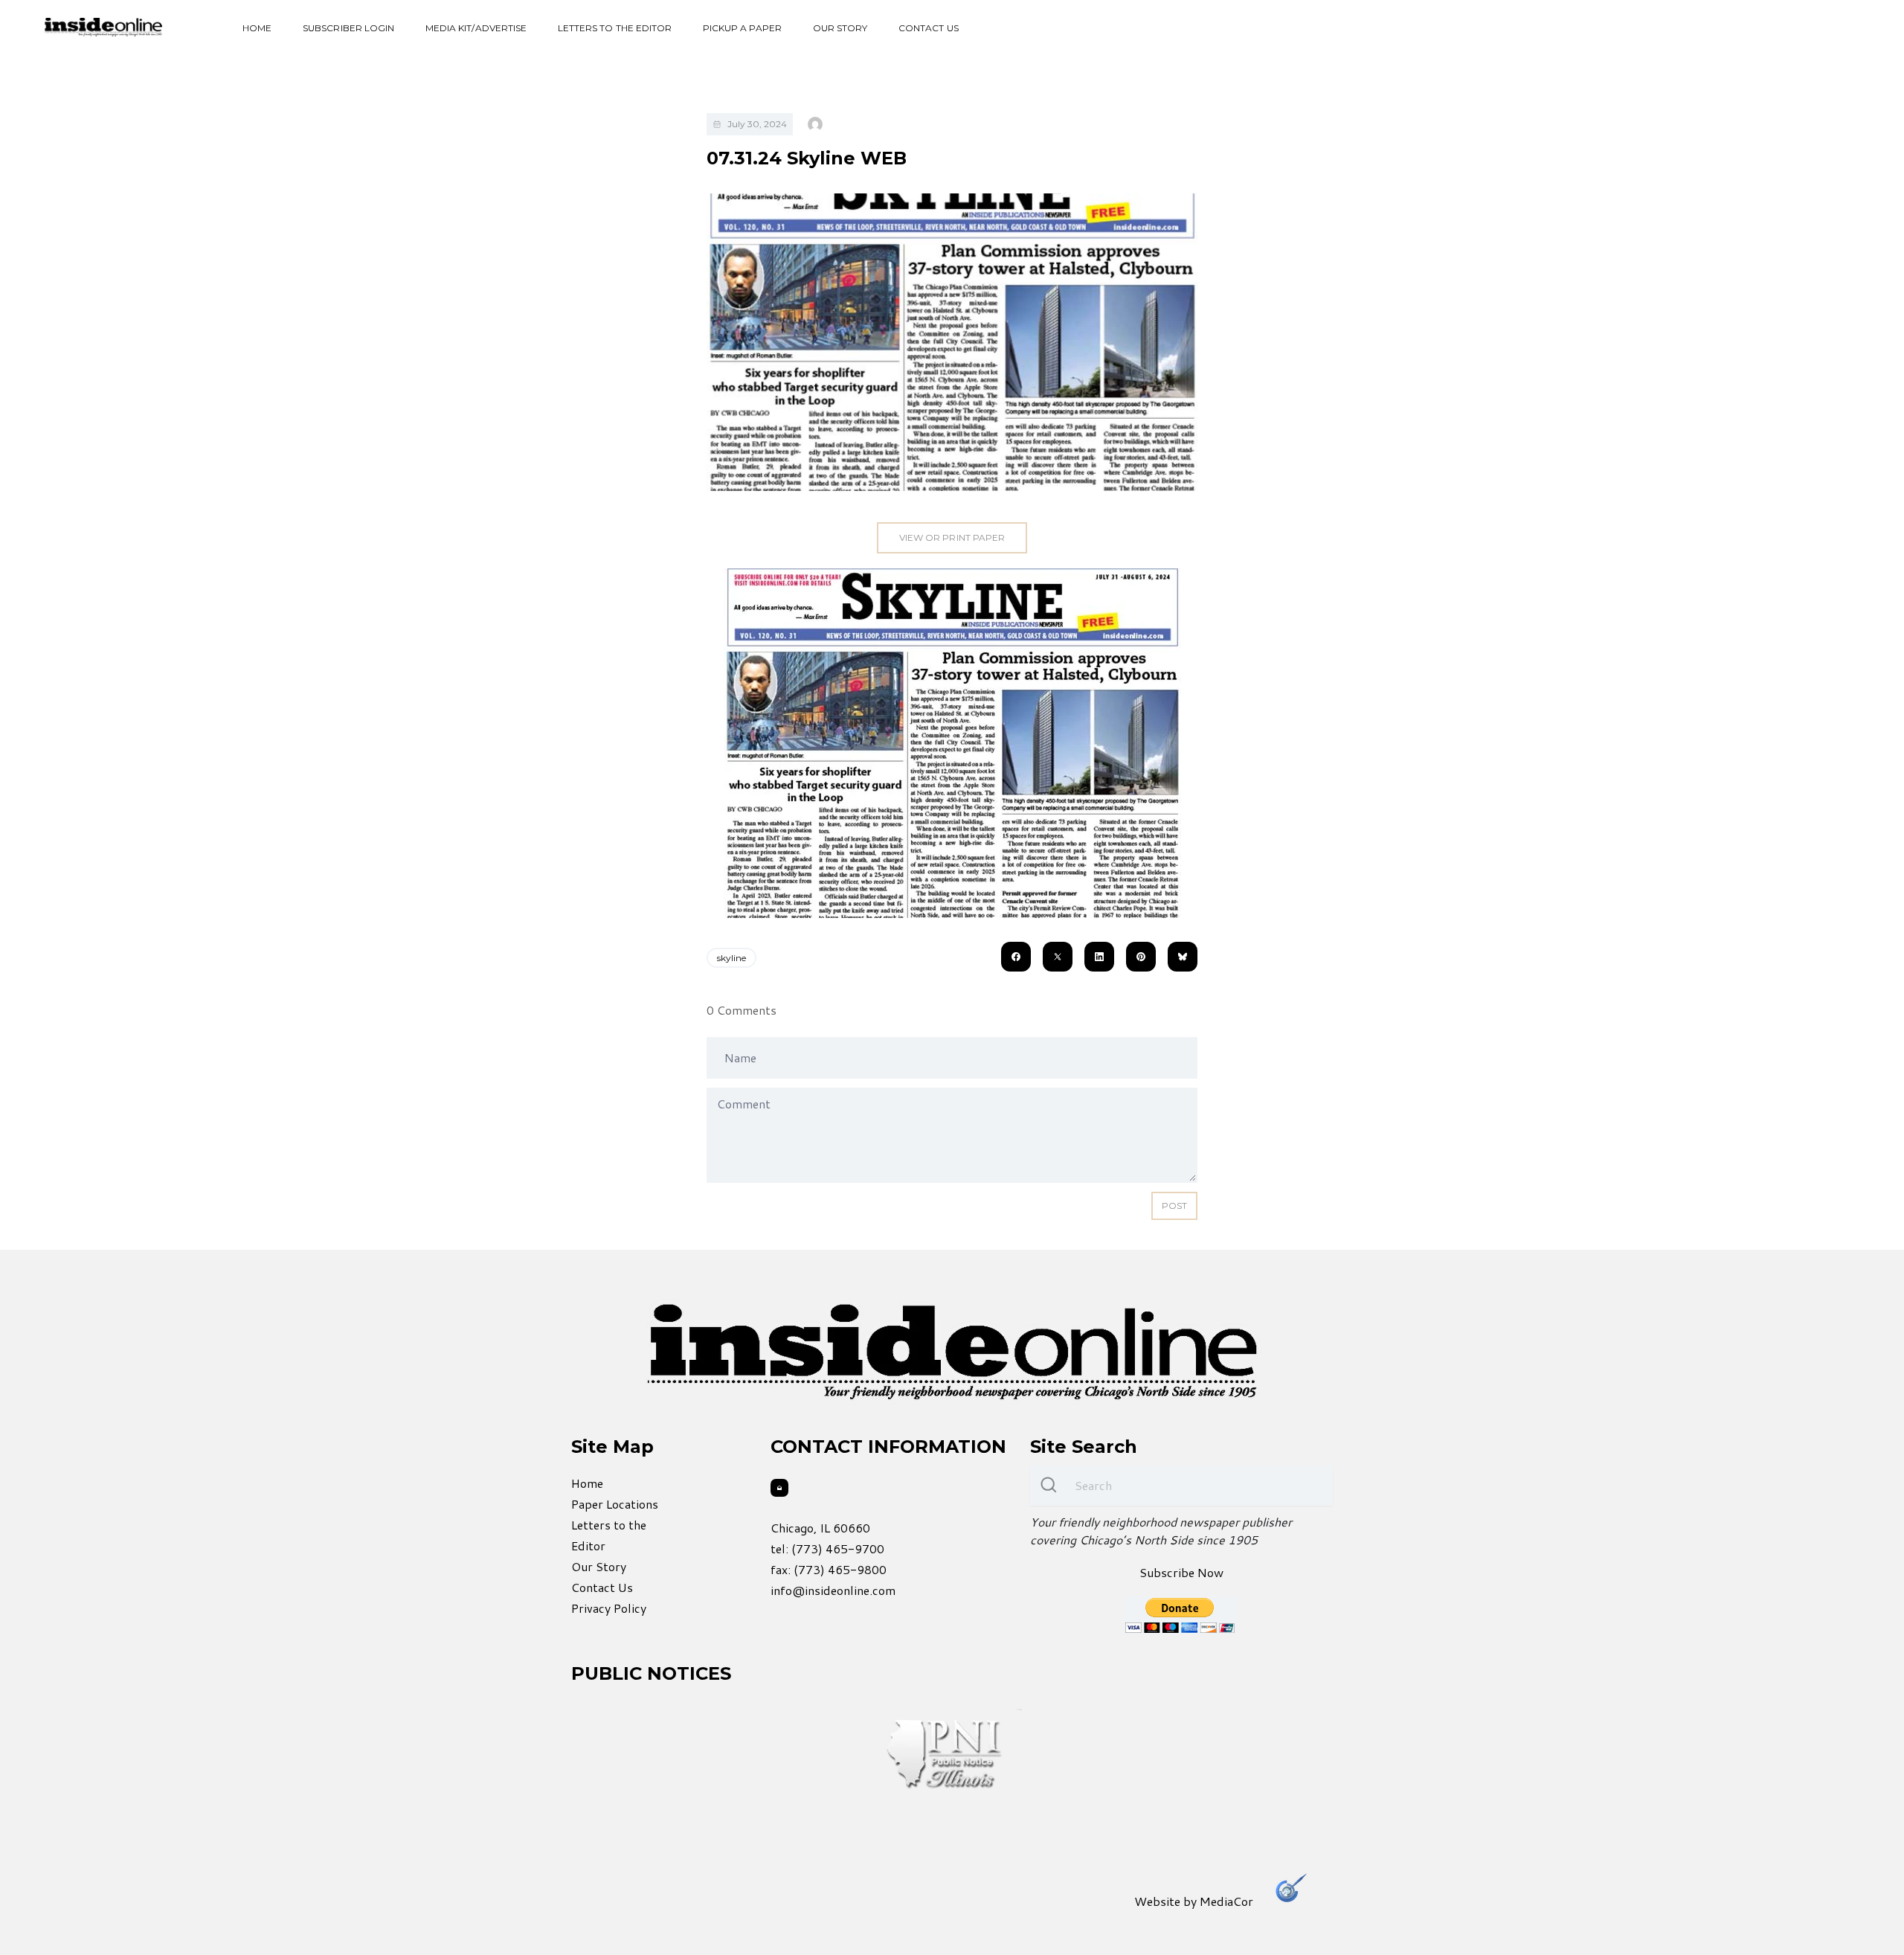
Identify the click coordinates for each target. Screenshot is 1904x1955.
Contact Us (929, 28)
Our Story (840, 28)
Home (257, 28)
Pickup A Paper (742, 28)
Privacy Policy (609, 1608)
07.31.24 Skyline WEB (807, 158)
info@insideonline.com (833, 1590)
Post (1174, 1206)
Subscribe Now (1181, 1572)
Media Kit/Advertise (476, 28)
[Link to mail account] (779, 1488)
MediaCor (1226, 1901)
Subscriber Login (348, 28)
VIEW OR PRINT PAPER (952, 537)
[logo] (103, 27)
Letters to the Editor (615, 28)
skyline (731, 958)
